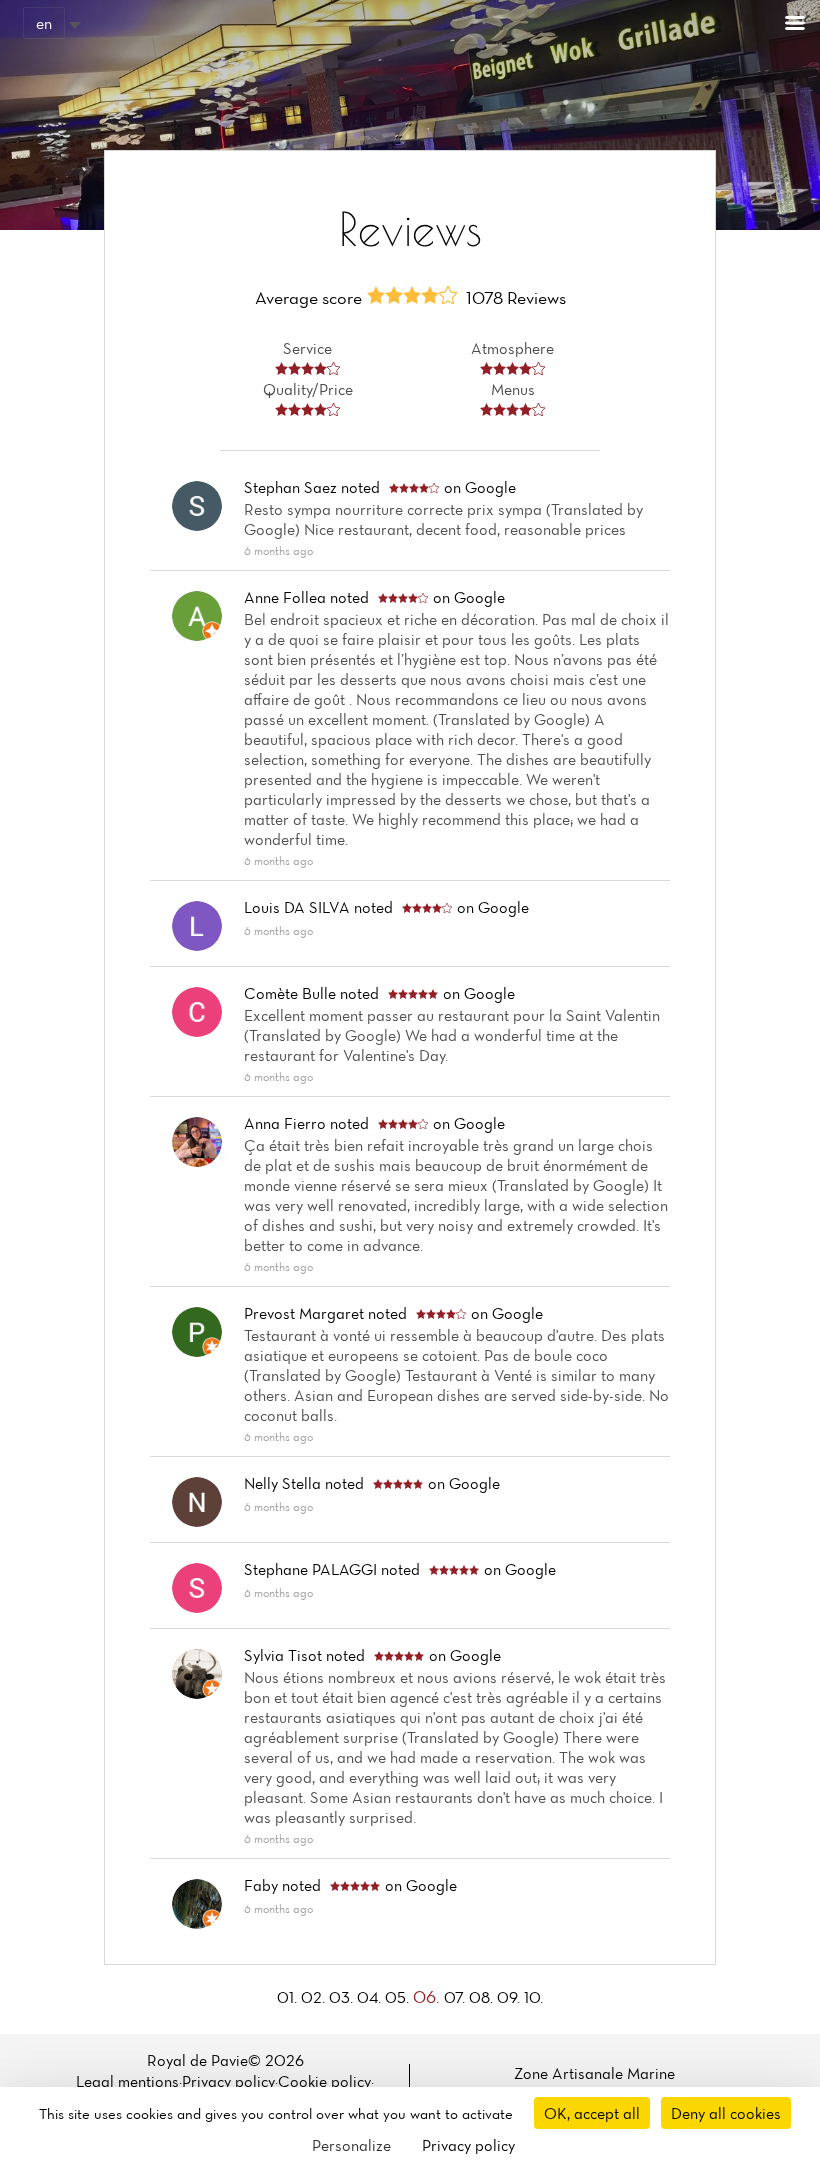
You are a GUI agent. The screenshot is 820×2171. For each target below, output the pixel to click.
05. (399, 1997)
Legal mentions (127, 2081)
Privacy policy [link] (468, 2145)
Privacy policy (228, 2081)
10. (533, 1997)
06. (428, 1996)
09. (510, 1997)
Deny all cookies (726, 2113)
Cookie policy (324, 2081)
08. (483, 1997)
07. (456, 1997)
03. (343, 1997)
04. (371, 1997)
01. (289, 1997)
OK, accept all (592, 2113)
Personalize (351, 2145)
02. (315, 1997)
